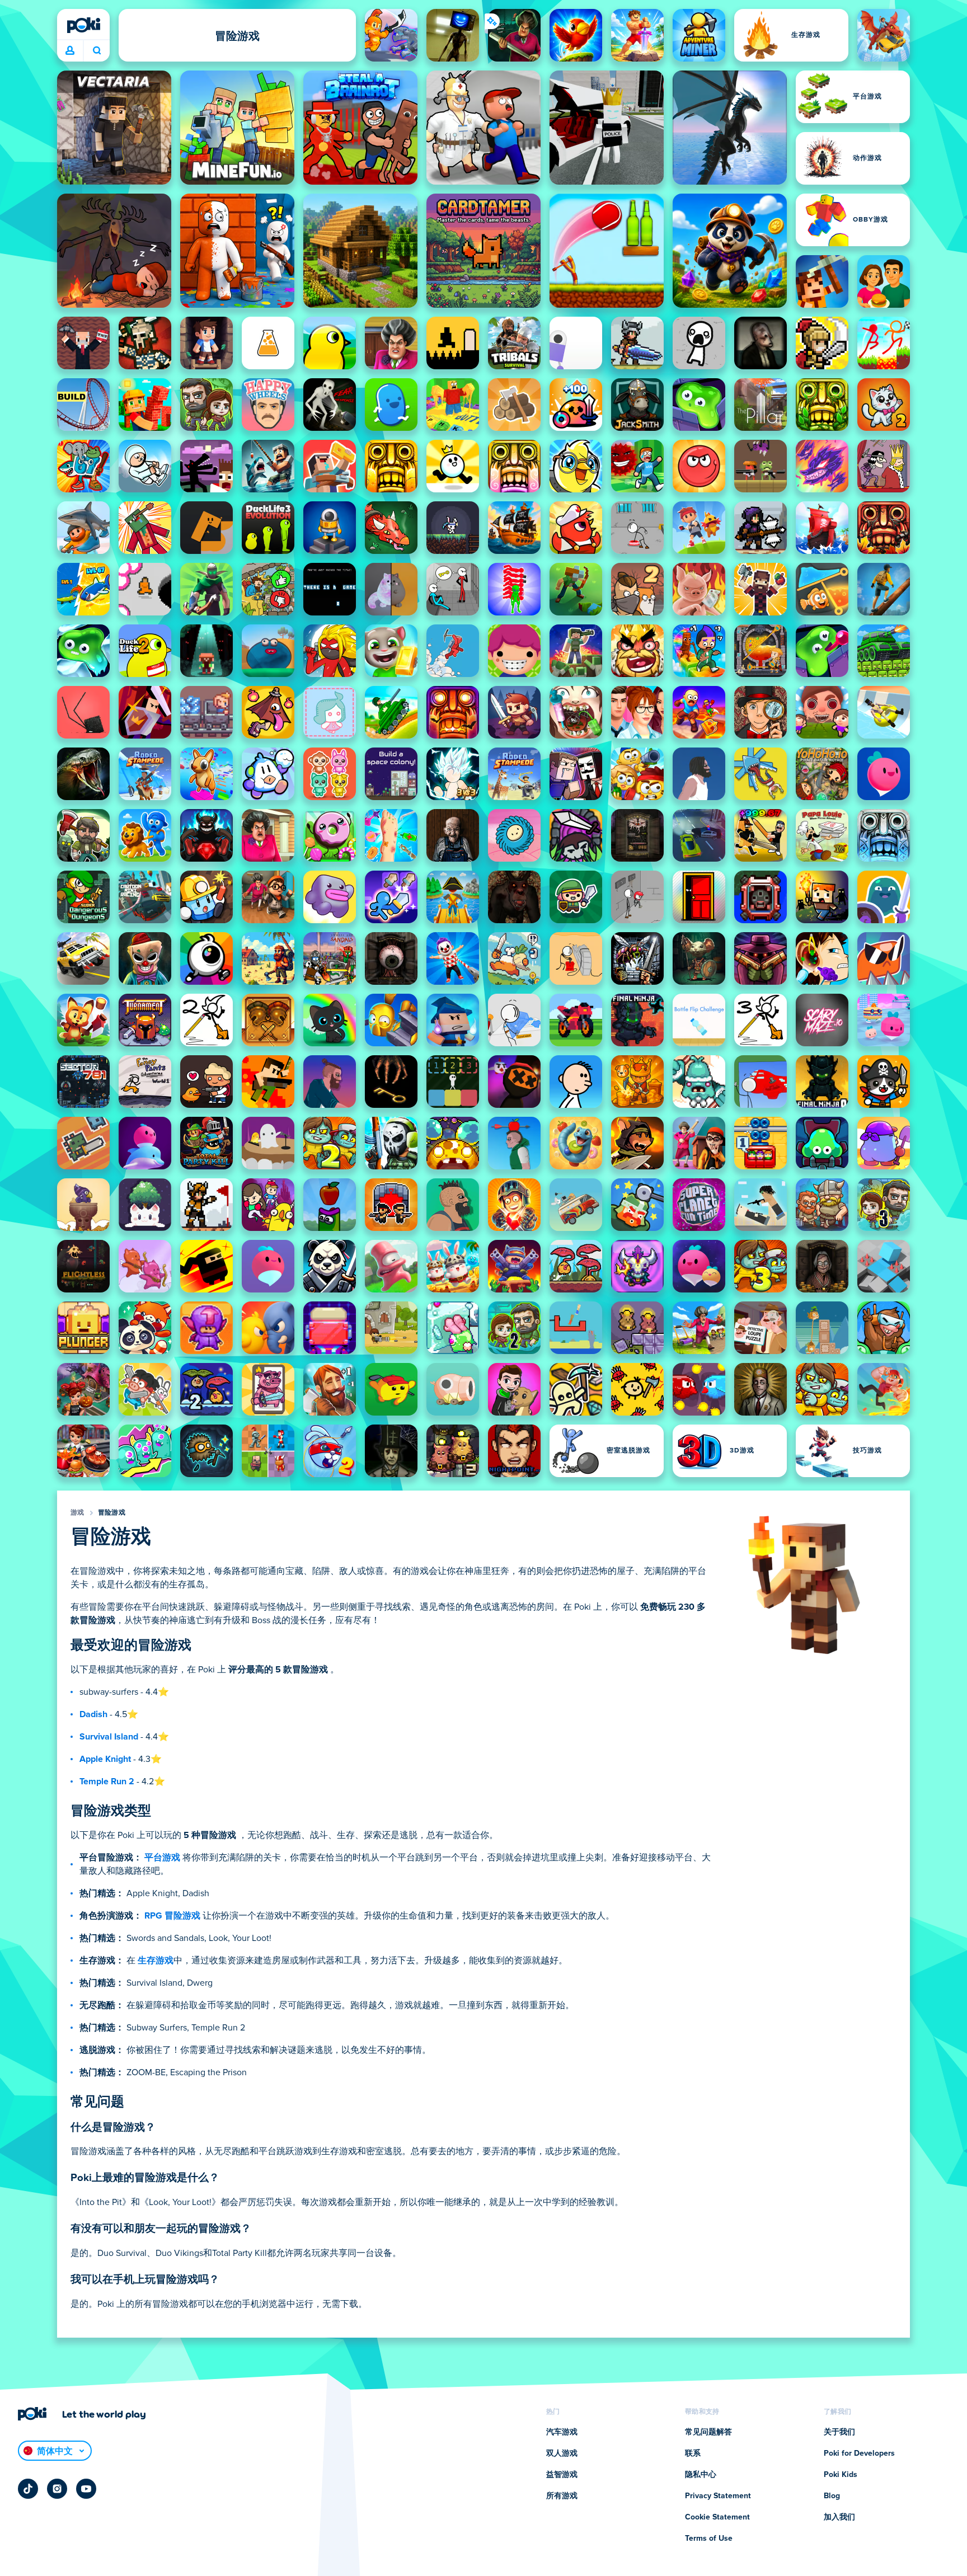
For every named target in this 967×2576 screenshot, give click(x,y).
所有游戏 (562, 2496)
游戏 (78, 1513)
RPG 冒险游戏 (172, 1916)
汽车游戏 (562, 2432)
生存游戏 (156, 1961)
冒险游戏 (112, 1513)
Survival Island (109, 1737)
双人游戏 (562, 2453)
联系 (693, 2453)
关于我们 (839, 2432)
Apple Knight (105, 1759)
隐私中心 (701, 2475)
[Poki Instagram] (57, 2489)
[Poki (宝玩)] (83, 25)
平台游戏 (162, 1858)
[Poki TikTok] (28, 2489)
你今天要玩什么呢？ (97, 51)
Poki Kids (841, 2475)
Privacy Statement (718, 2496)
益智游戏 (562, 2475)
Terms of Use (709, 2539)
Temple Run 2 (107, 1781)
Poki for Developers (859, 2453)
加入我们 (839, 2517)
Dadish (93, 1714)
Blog (832, 2496)
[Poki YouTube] (86, 2489)
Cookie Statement (717, 2517)
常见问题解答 (708, 2432)
